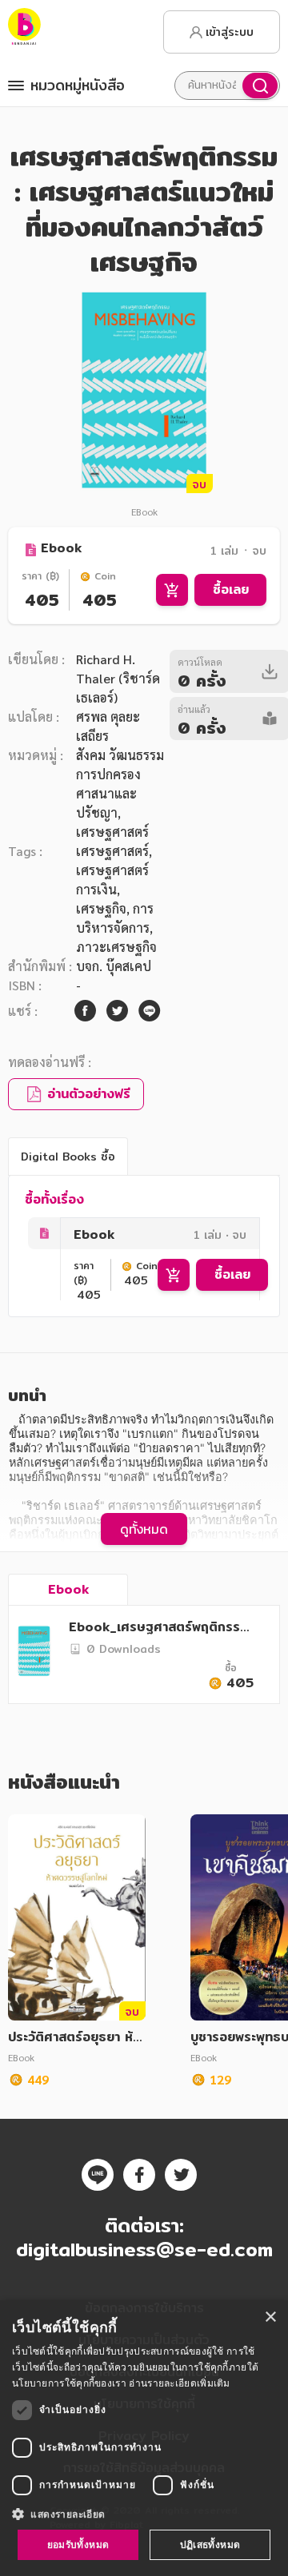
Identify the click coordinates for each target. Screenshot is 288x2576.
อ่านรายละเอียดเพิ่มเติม (179, 2383)
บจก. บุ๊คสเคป (114, 966)
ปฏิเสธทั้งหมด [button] (210, 2544)
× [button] (270, 2317)
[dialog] (144, 2438)
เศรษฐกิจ (101, 908)
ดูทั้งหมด (144, 1529)
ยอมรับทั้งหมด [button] (78, 2544)
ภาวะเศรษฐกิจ (116, 947)
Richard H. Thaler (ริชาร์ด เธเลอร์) (118, 678)
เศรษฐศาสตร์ (112, 851)
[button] (144, 2514)
